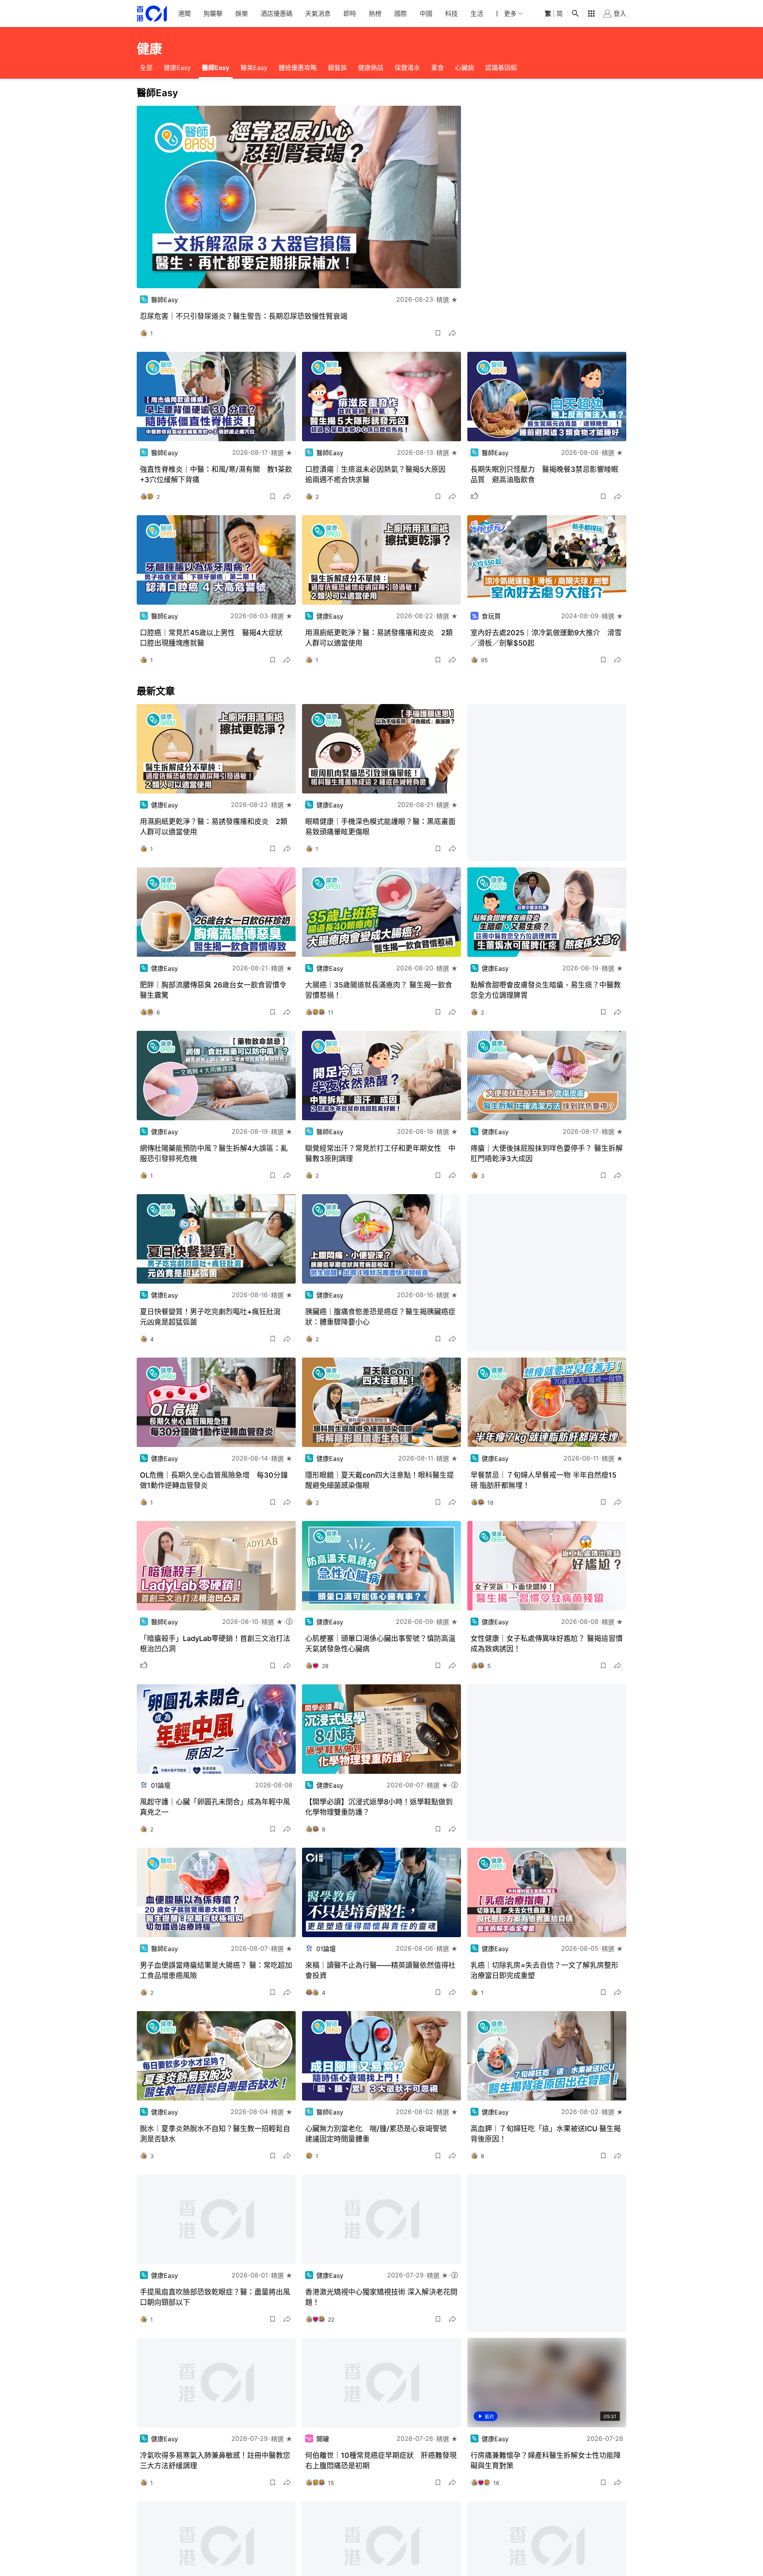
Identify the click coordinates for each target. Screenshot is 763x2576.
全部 (146, 68)
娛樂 (242, 14)
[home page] (152, 14)
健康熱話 (371, 68)
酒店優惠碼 (277, 14)
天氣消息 (318, 14)
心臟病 (465, 68)
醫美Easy (254, 68)
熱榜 (375, 14)
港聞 (184, 14)
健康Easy (177, 68)
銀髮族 (337, 68)
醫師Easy (216, 68)
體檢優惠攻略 (298, 68)
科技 (451, 14)
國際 (401, 14)
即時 (350, 14)
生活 (477, 14)
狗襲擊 (213, 14)
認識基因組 (501, 68)
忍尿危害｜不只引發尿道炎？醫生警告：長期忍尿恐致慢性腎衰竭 (244, 316)
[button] (438, 333)
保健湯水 (407, 68)
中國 (426, 14)
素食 (438, 68)
